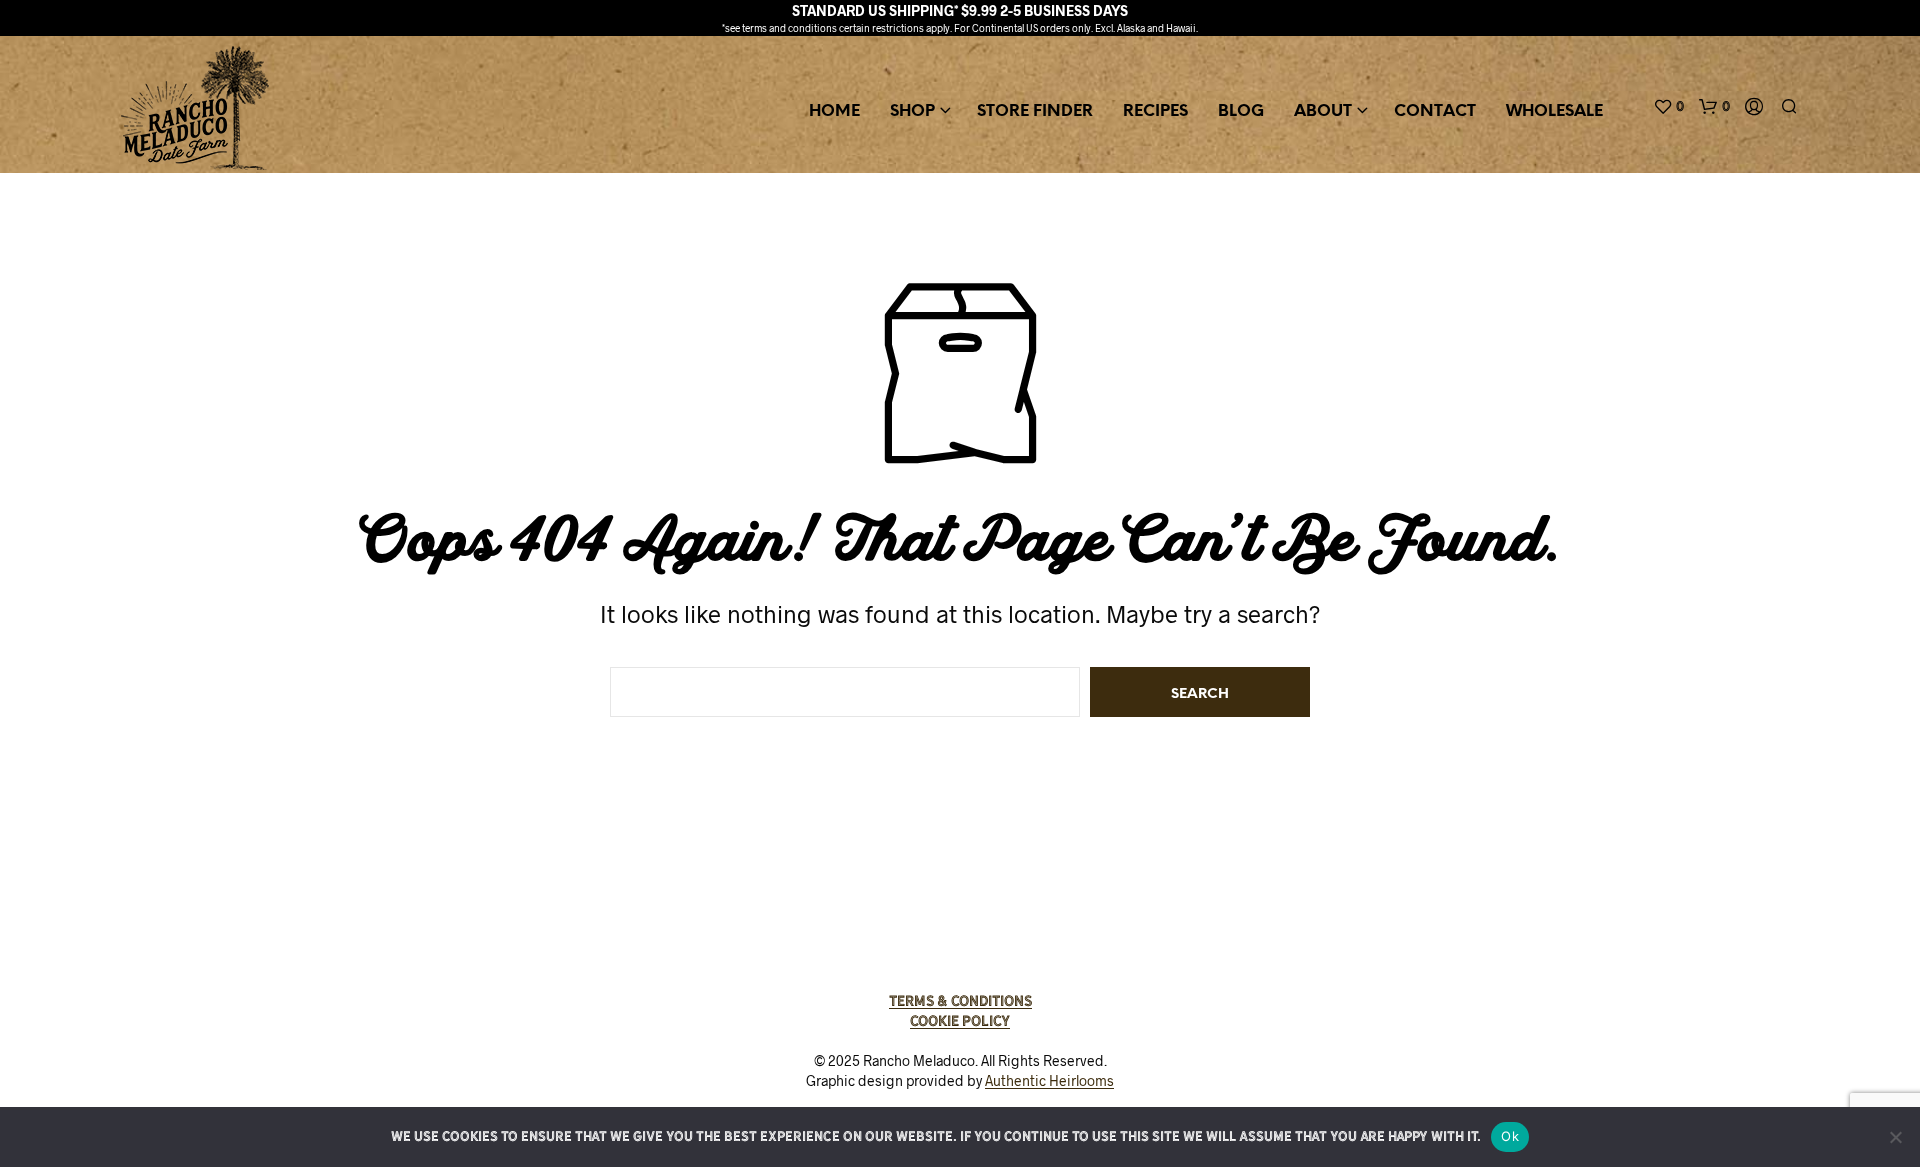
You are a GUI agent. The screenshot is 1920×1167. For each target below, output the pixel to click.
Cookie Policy (960, 1021)
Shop (912, 111)
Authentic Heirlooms (1049, 1081)
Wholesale (1554, 111)
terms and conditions (789, 28)
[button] (1668, 107)
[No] (1895, 1137)
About (1323, 111)
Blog (1241, 111)
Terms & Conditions (960, 1001)
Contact (1435, 111)
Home (834, 111)
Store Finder (1035, 111)
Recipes (1155, 111)
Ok (1510, 1136)
